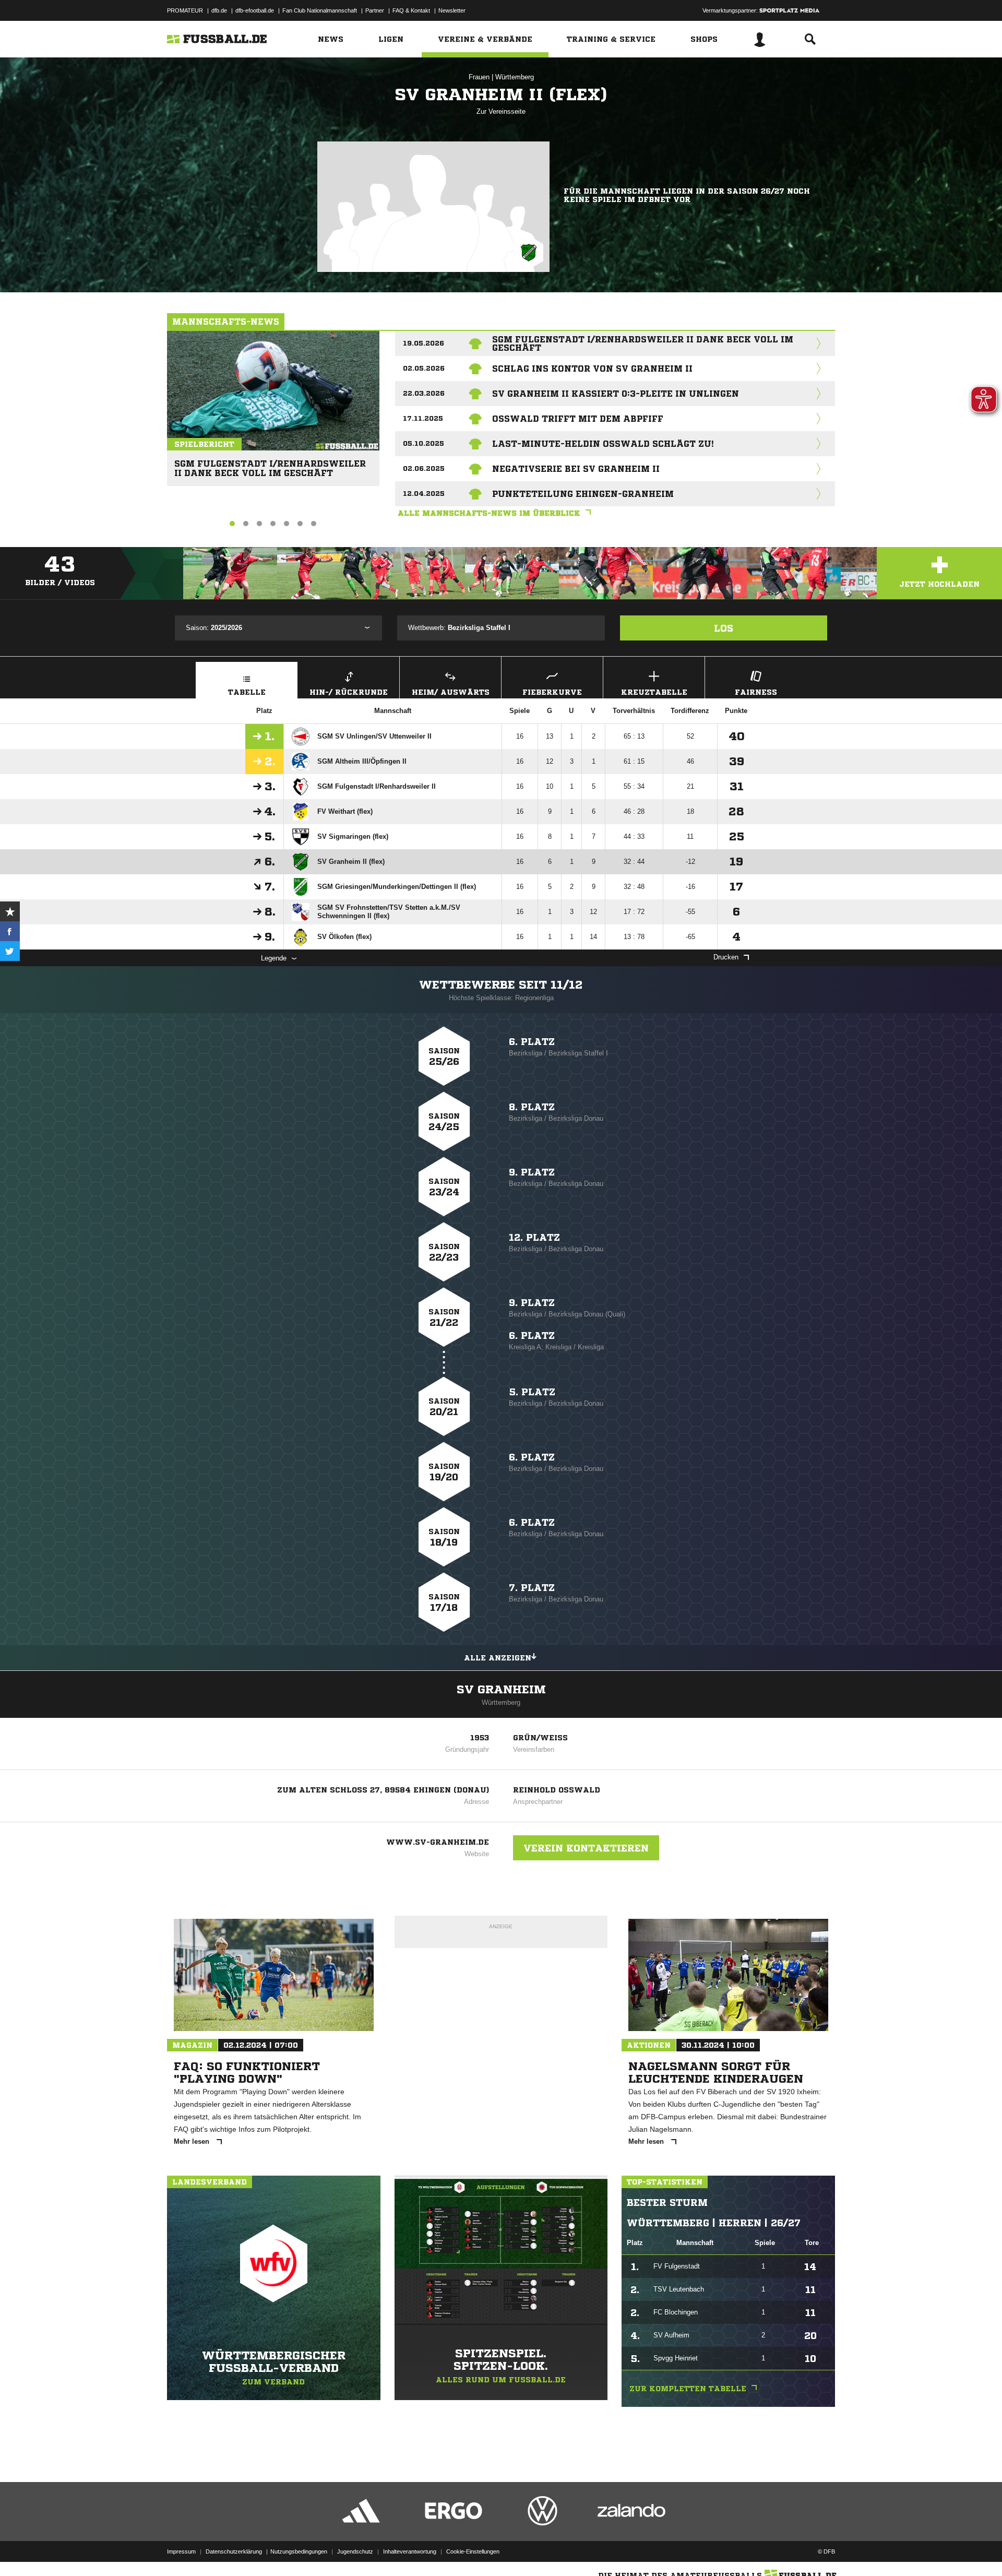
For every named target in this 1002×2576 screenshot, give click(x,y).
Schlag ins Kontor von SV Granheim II (592, 369)
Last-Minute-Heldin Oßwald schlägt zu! (603, 444)
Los (724, 628)
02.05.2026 (424, 368)
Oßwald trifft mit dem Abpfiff (578, 419)
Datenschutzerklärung (234, 2551)
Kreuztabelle (654, 692)
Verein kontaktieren (586, 1848)
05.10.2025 (424, 443)
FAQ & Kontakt (411, 10)
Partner (375, 10)
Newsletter (452, 10)
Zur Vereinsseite (501, 111)
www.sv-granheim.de (438, 1842)
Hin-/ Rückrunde (349, 692)
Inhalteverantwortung (410, 2551)
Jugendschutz (355, 2551)
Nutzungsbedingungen (299, 2551)
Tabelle (247, 692)
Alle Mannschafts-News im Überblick (489, 513)
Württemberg (515, 77)
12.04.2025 (424, 494)
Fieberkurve (552, 692)
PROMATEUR (185, 10)
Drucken (726, 957)
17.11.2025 (423, 418)
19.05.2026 (424, 343)
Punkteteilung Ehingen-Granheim (583, 494)
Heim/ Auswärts (451, 692)
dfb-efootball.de (255, 10)
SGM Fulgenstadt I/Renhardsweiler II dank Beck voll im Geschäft (270, 464)
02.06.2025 (424, 468)
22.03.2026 (424, 393)
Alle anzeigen (498, 1658)
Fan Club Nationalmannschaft (320, 10)
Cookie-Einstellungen (473, 2551)
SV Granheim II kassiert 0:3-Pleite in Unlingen (616, 394)
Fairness (756, 692)
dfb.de (219, 10)
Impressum (181, 2551)
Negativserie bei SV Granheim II (576, 469)
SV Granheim (501, 1690)
